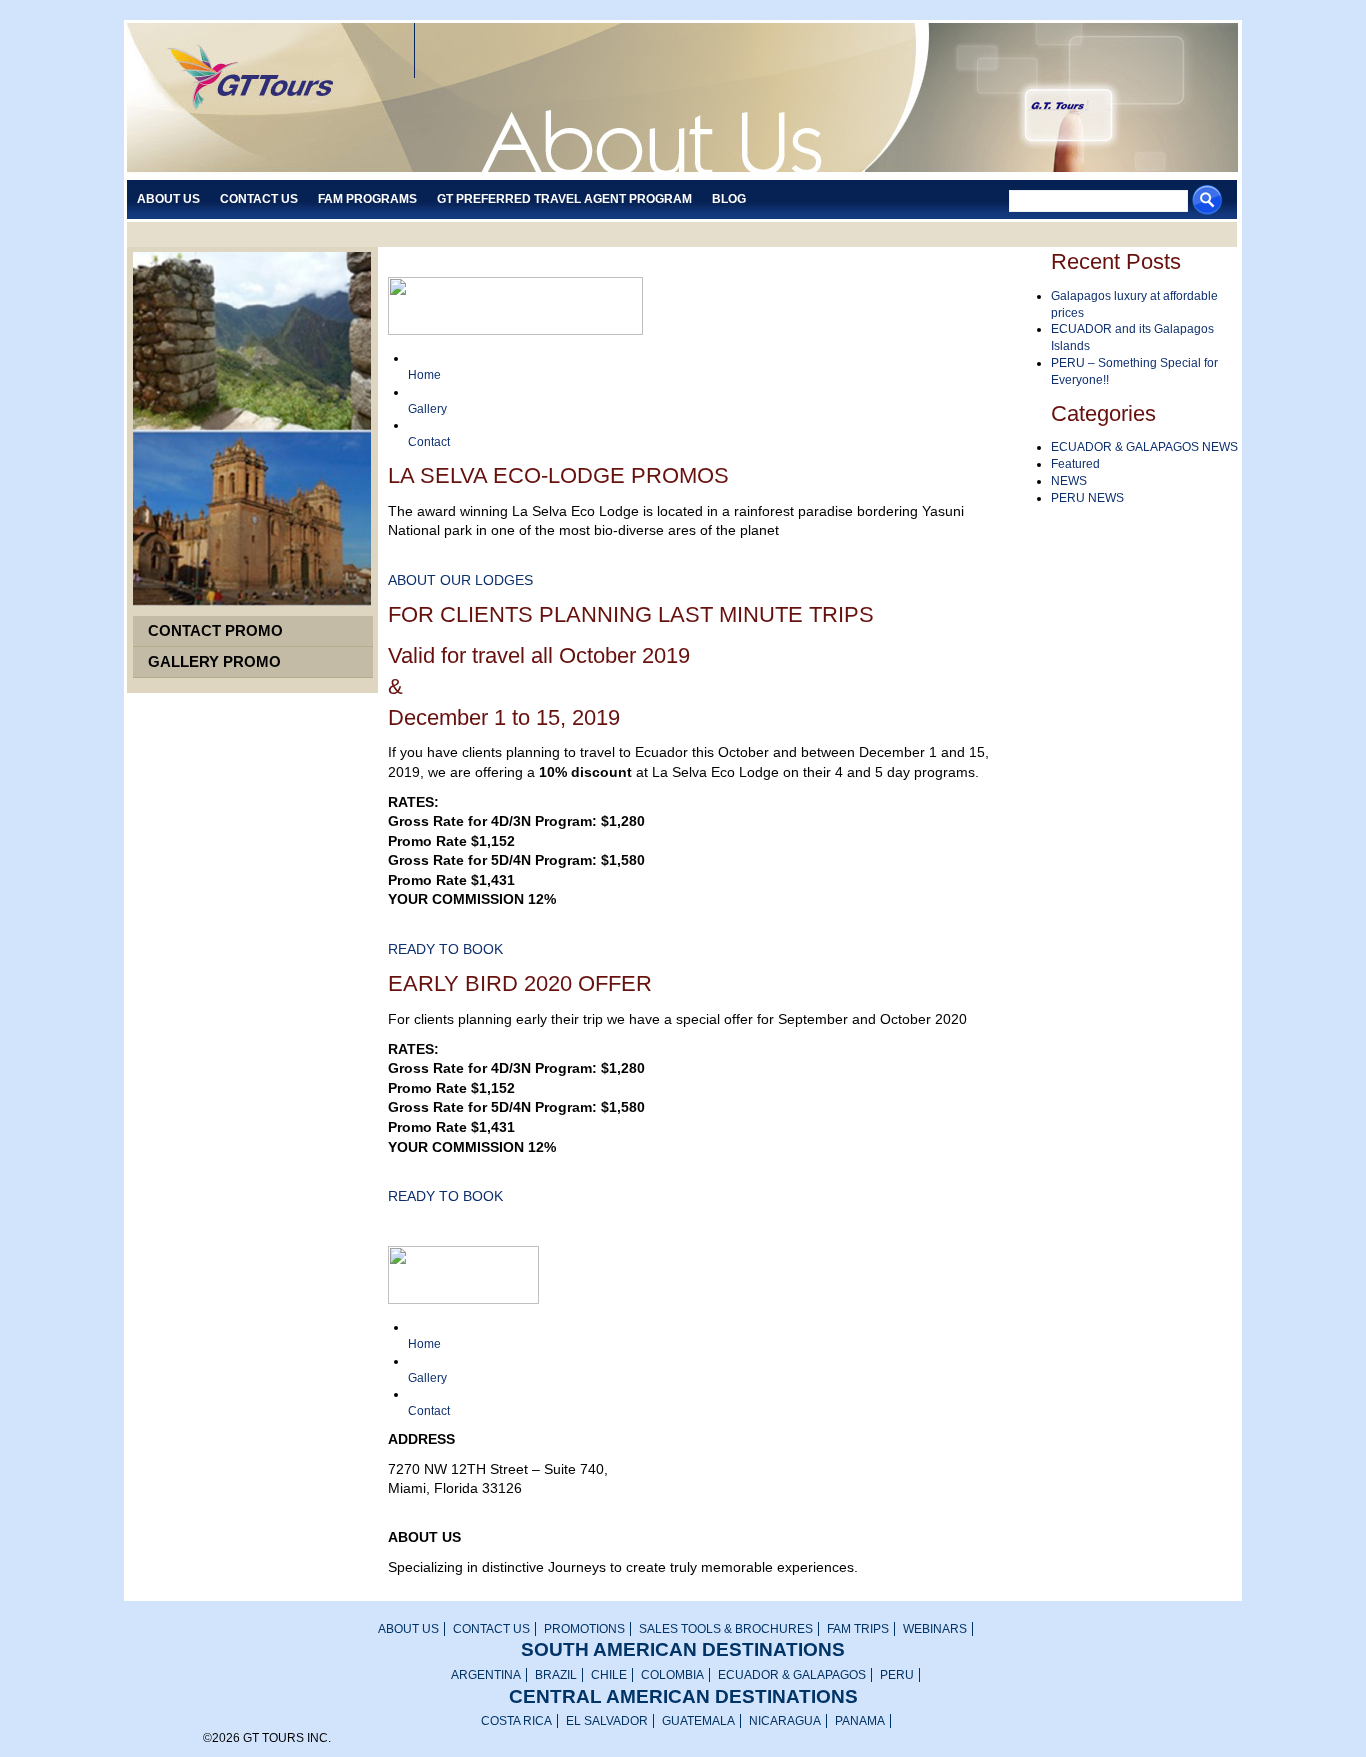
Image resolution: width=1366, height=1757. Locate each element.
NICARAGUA (785, 1721)
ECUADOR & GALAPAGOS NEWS (1144, 447)
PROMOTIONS (584, 1629)
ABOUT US (408, 1629)
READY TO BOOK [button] (445, 949)
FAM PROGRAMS (367, 199)
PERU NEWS (1087, 498)
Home (424, 375)
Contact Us (259, 199)
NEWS (1069, 481)
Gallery (427, 409)
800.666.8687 (432, 1508)
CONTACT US (491, 1629)
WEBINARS (935, 1629)
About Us (168, 199)
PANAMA (860, 1721)
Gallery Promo (214, 661)
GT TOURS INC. (263, 99)
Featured (1075, 464)
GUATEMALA (698, 1721)
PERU (897, 1675)
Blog (729, 199)
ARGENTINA (486, 1675)
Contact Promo (215, 630)
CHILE (609, 1675)
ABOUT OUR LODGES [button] (460, 580)
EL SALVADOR (607, 1721)
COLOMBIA (672, 1675)
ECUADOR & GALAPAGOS (792, 1675)
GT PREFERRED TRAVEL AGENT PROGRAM (564, 199)
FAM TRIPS (858, 1629)
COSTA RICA (516, 1721)
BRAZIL (556, 1675)
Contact (429, 442)
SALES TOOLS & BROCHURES (726, 1629)
